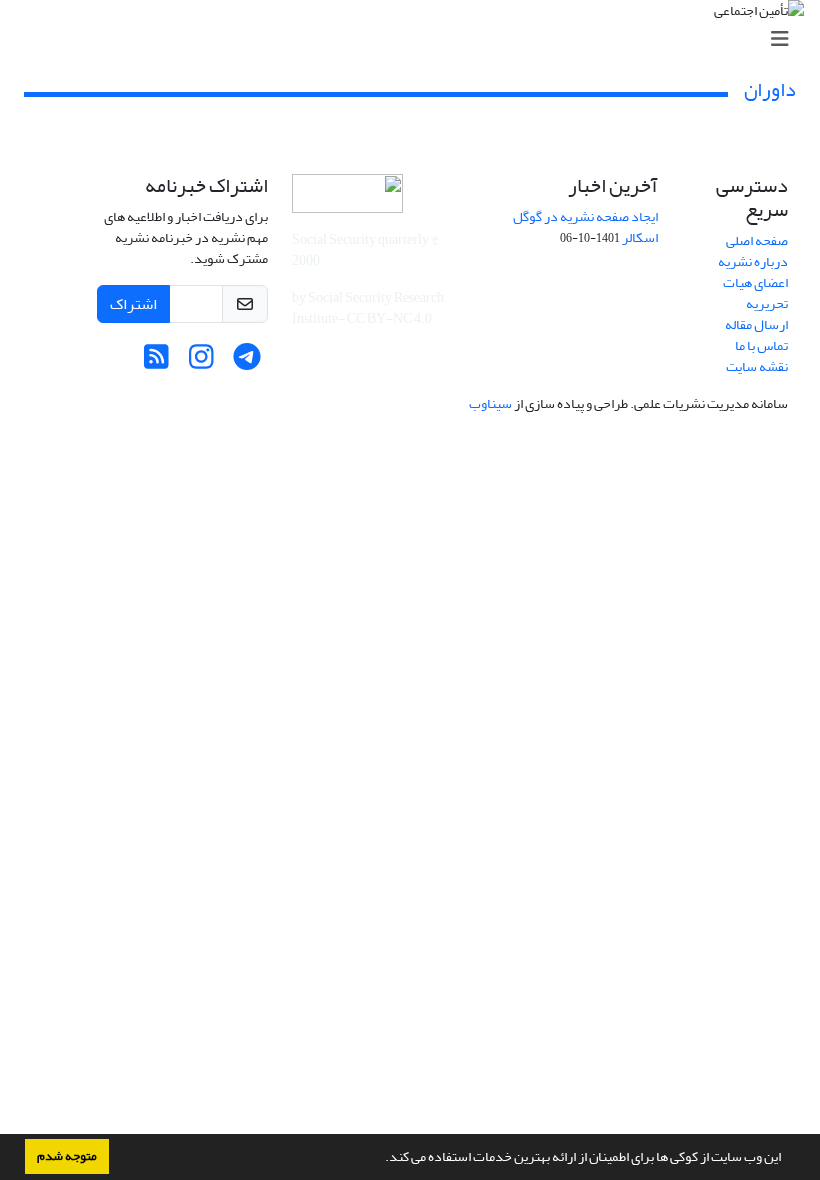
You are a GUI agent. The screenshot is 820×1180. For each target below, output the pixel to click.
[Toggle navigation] (416, 39)
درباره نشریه (753, 261)
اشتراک (133, 304)
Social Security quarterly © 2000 (365, 250)
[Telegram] (246, 362)
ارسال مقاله (756, 324)
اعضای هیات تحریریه (755, 293)
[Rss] (156, 362)
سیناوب (490, 403)
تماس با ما (761, 345)
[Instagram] (201, 362)
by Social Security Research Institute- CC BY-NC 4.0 (368, 308)
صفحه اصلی (757, 240)
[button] (380, 1159)
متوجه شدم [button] (67, 1156)
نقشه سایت (757, 366)
